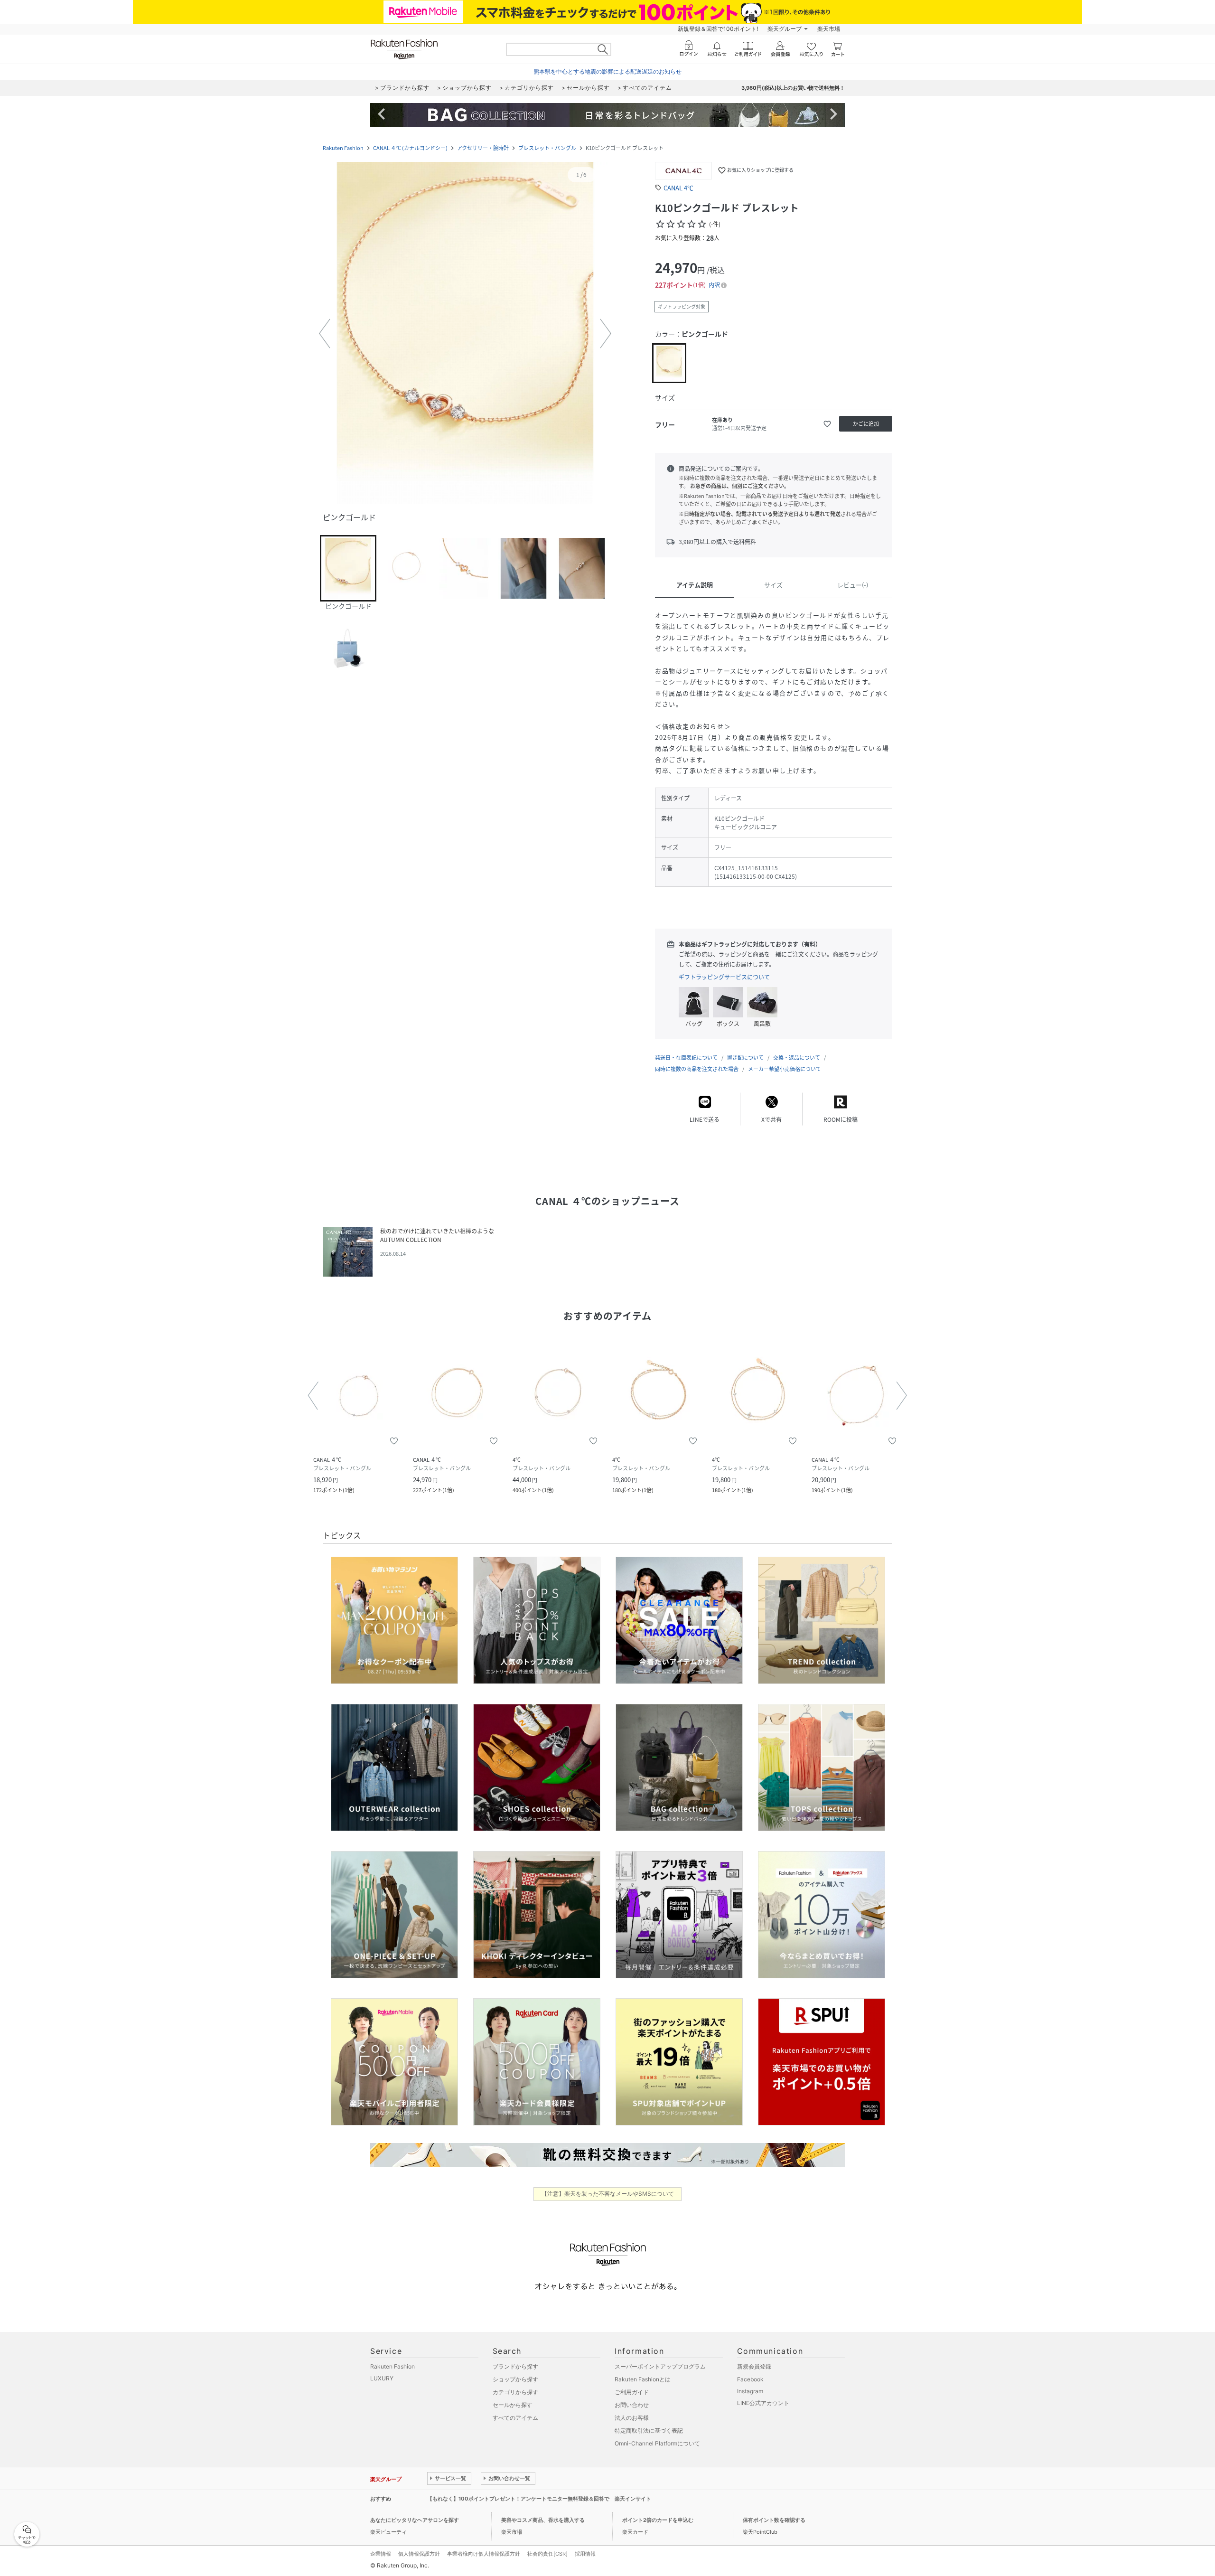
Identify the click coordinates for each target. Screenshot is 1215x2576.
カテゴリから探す (515, 2392)
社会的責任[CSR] (547, 2554)
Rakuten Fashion (343, 148)
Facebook (750, 2379)
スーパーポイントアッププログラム (660, 2366)
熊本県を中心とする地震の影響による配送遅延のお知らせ (607, 71)
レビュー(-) (853, 585)
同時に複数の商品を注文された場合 (697, 1069)
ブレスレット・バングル (547, 148)
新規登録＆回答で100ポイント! (718, 29)
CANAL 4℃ (678, 188)
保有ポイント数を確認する (774, 2520)
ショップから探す (515, 2379)
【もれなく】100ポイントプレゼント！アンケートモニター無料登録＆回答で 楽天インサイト (539, 2499)
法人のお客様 (632, 2418)
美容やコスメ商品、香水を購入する (543, 2520)
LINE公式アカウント (763, 2403)
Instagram (750, 2391)
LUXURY (382, 2378)
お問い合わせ (632, 2405)
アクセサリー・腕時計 (483, 148)
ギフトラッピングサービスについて (724, 977)
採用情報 (585, 2554)
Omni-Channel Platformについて (657, 2443)
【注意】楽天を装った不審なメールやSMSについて (608, 2194)
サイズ (773, 585)
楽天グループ (785, 29)
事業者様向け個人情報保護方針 (484, 2554)
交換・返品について (797, 1058)
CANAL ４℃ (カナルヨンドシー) (410, 148)
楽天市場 (829, 29)
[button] (465, 334)
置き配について (745, 1058)
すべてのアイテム (515, 2418)
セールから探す (513, 2405)
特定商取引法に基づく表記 (649, 2430)
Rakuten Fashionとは (643, 2379)
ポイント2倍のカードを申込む (658, 2520)
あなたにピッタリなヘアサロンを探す (415, 2520)
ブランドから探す (515, 2366)
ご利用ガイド (632, 2392)
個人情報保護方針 (419, 2554)
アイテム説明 (695, 585)
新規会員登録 (754, 2366)
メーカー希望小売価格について (785, 1069)
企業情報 (381, 2554)
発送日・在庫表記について (686, 1058)
